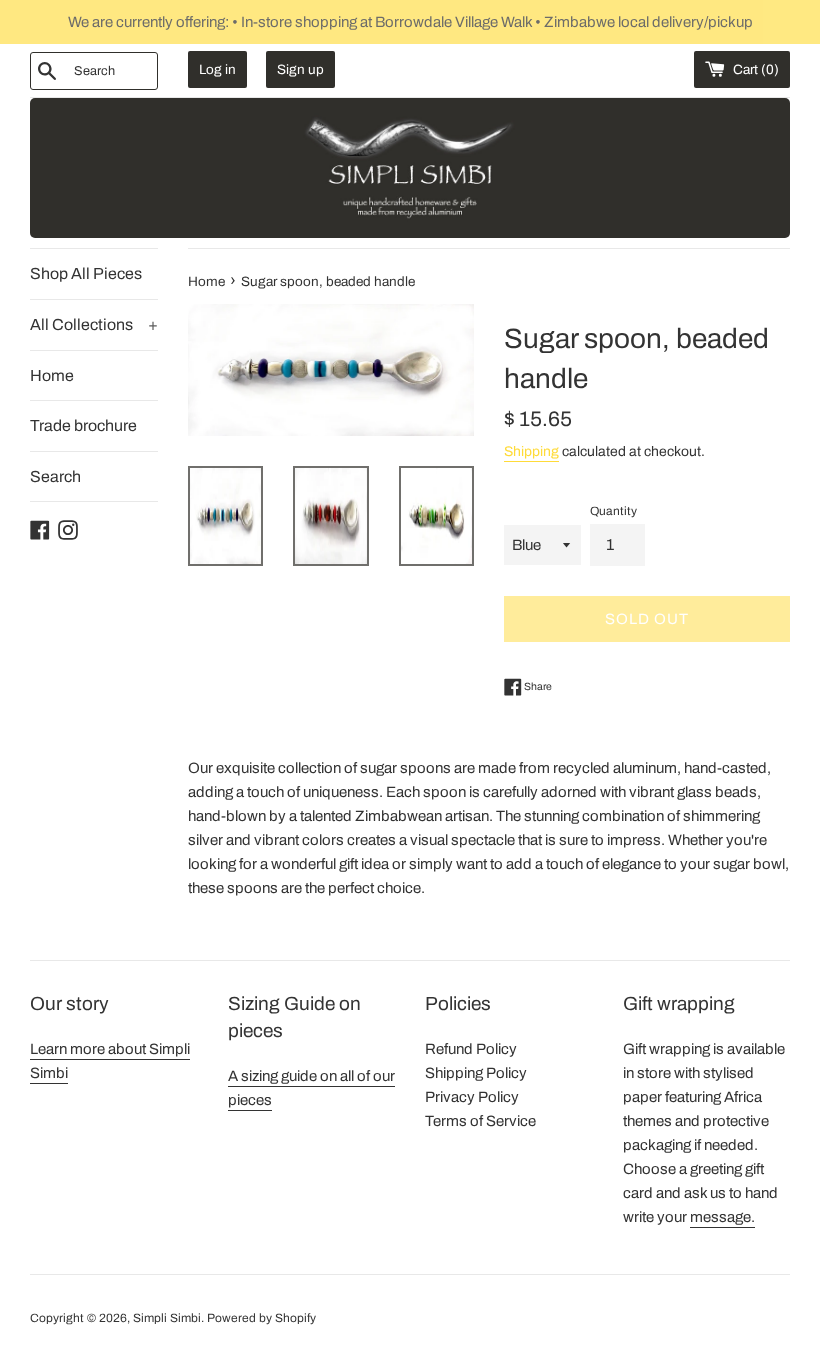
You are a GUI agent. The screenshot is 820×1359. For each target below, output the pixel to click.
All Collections (94, 324)
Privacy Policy (472, 1097)
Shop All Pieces (86, 273)
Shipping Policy (476, 1073)
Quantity (613, 511)
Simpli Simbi (167, 1318)
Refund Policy (471, 1049)
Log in (217, 69)
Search (55, 476)
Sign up (300, 69)
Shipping (531, 451)
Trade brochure (83, 425)
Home (52, 375)
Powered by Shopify (261, 1318)
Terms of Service (480, 1121)
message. (722, 1217)
